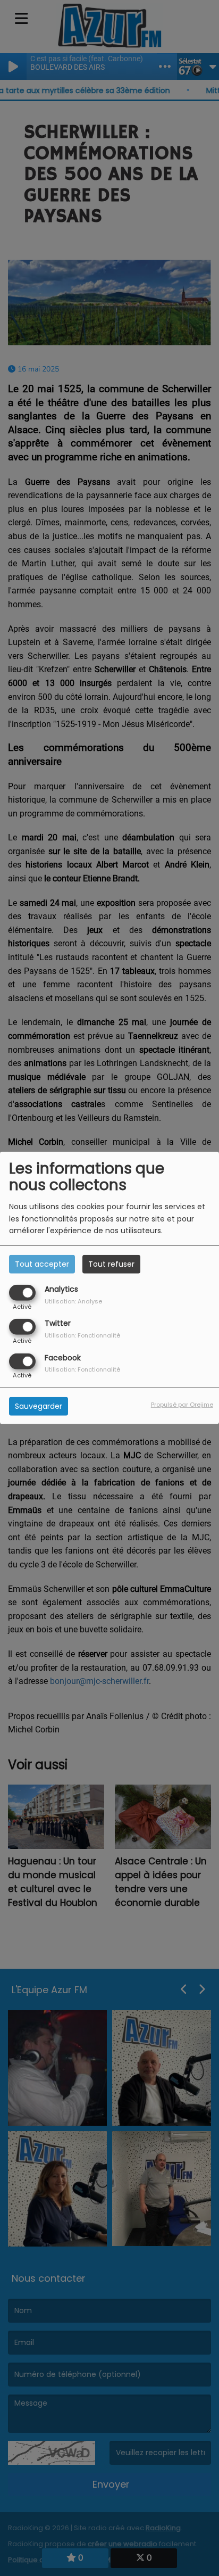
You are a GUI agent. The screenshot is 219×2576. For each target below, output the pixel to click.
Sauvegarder (39, 1406)
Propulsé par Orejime (182, 1404)
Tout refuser (111, 1264)
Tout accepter (42, 1264)
